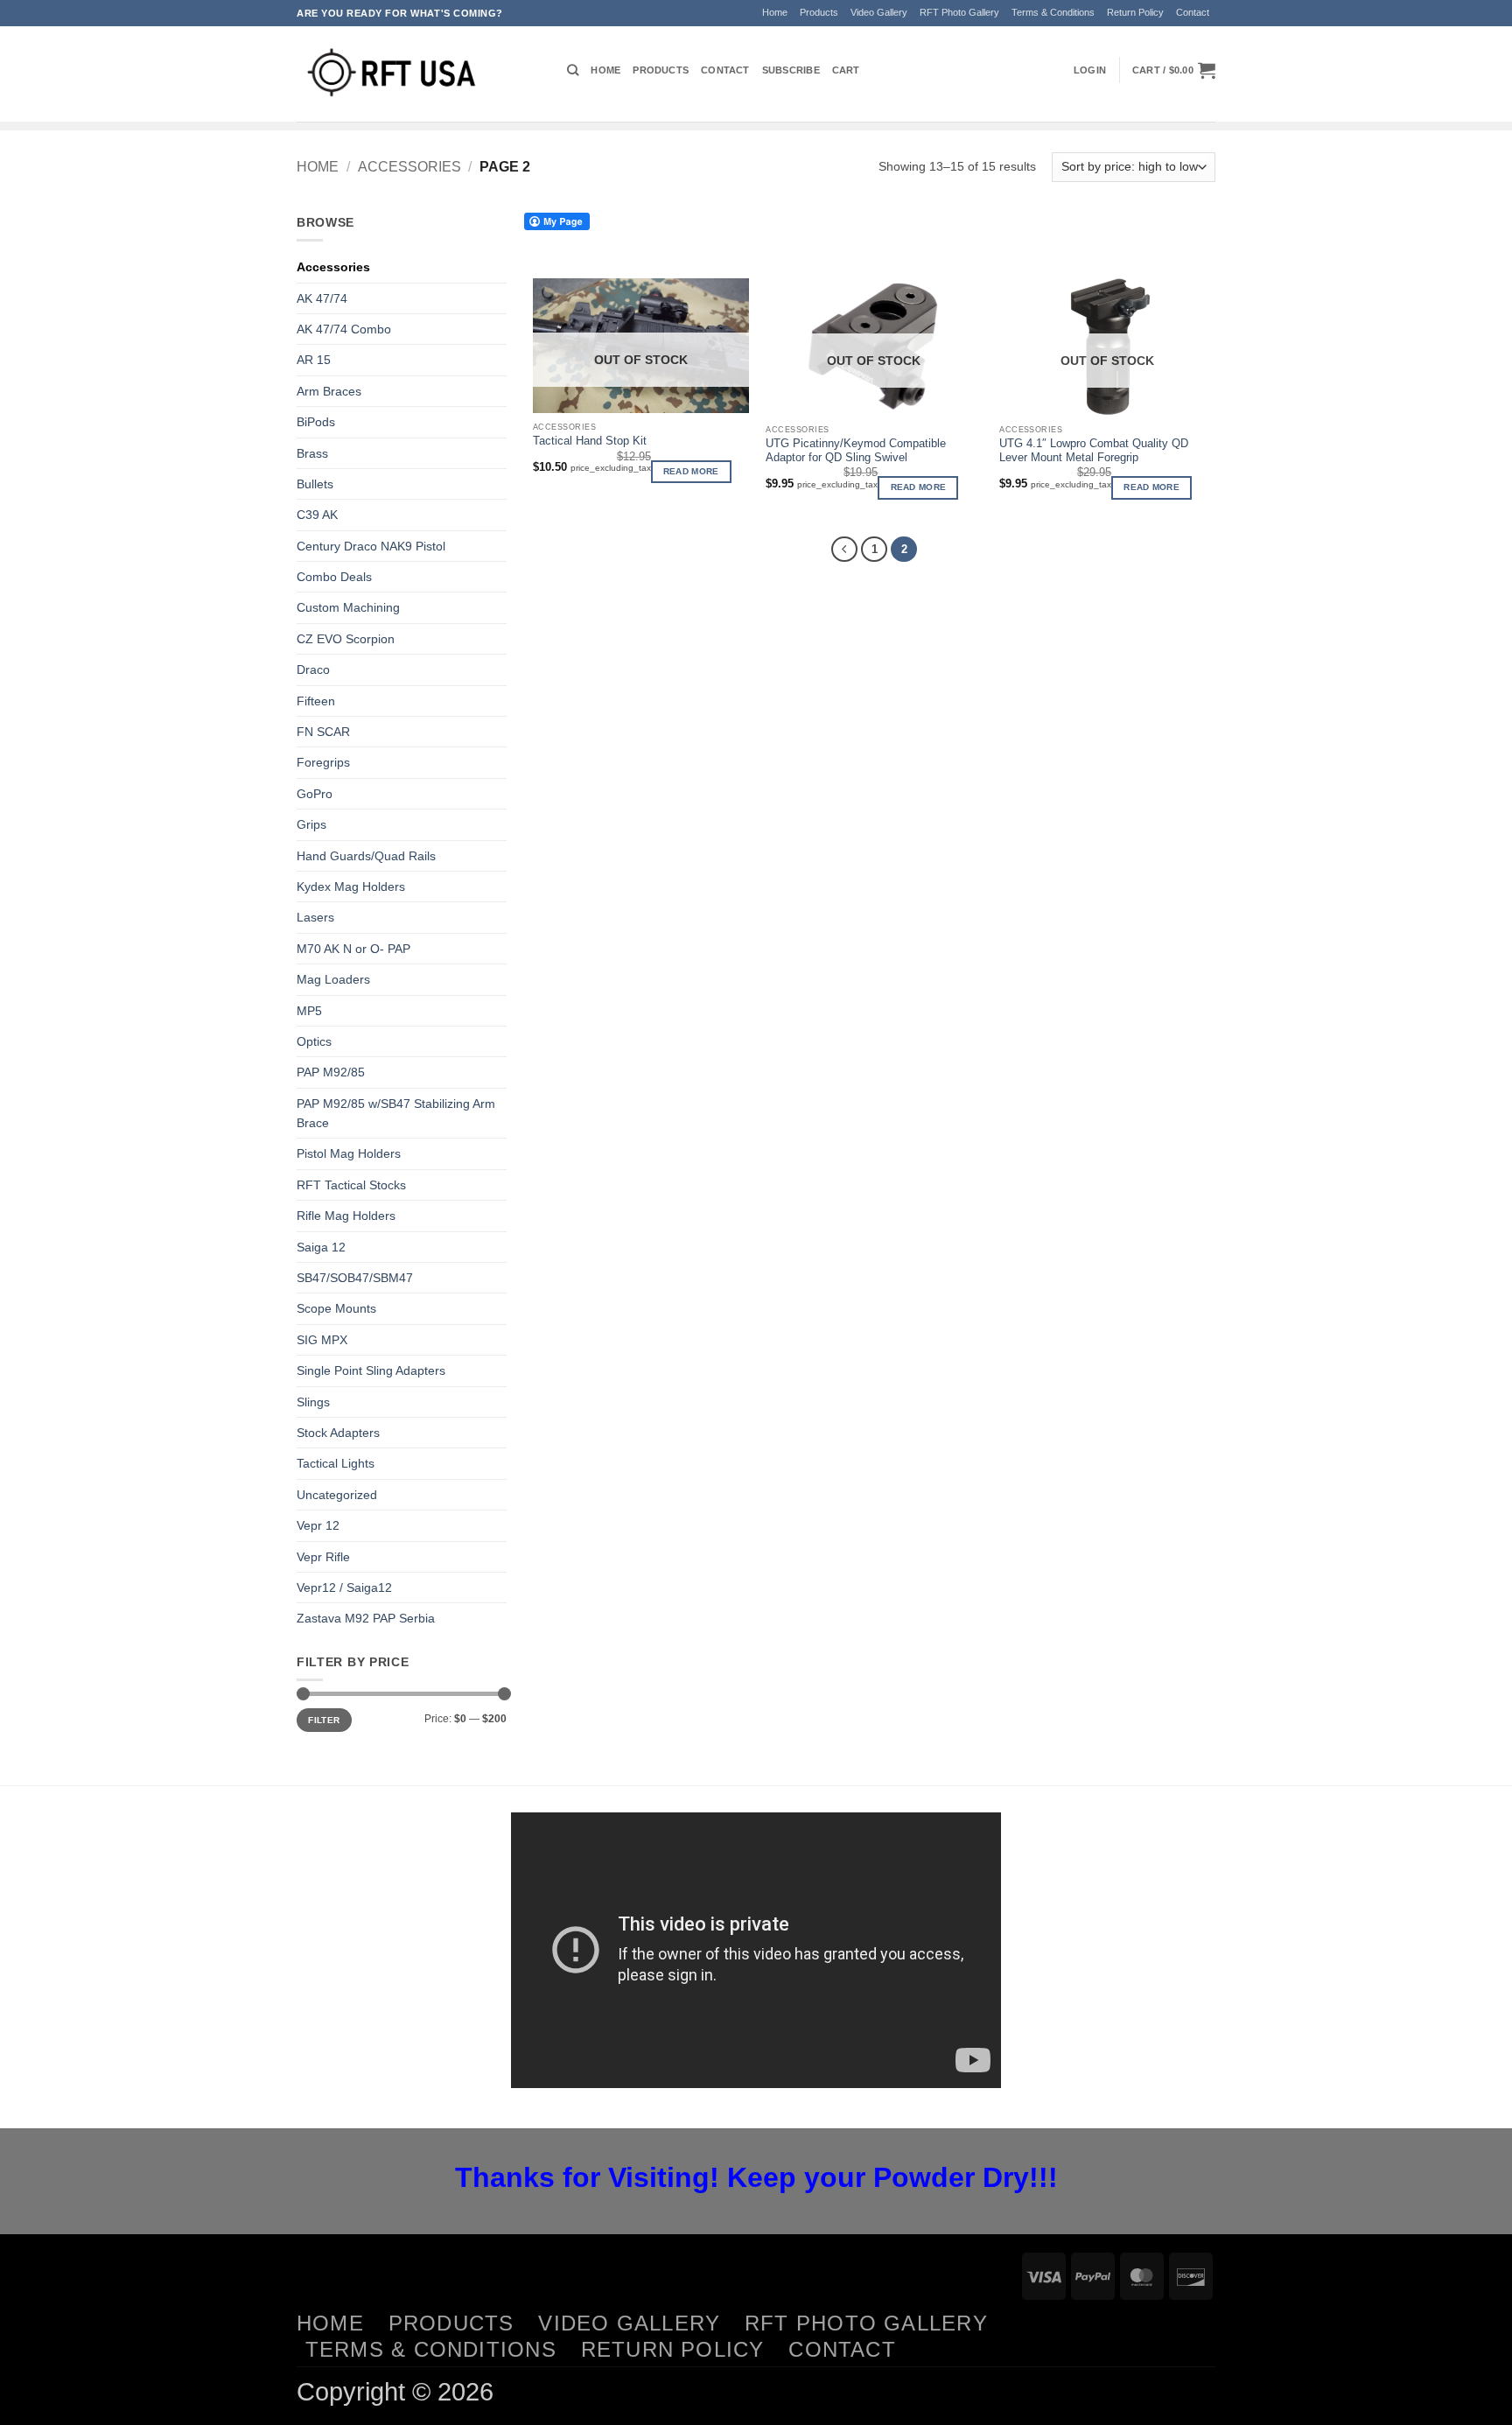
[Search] (573, 70)
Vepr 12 (318, 1525)
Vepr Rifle (323, 1557)
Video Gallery (879, 12)
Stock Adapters (338, 1433)
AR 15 (314, 360)
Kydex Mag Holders (351, 887)
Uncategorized (337, 1495)
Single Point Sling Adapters (371, 1370)
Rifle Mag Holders (346, 1216)
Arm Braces (329, 391)
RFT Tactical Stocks (351, 1185)
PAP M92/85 (331, 1072)
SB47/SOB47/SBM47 (355, 1278)
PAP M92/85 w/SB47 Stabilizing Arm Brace (396, 1113)
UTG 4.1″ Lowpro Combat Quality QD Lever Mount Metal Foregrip (1094, 451)
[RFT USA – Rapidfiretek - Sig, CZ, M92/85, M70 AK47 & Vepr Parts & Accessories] (419, 74)
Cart (846, 70)
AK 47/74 (322, 298)
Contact (1193, 12)
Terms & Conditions (1053, 12)
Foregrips (323, 762)
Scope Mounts (336, 1308)
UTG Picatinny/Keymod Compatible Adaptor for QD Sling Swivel (856, 451)
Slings (313, 1402)
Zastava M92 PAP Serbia (366, 1618)
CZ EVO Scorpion (346, 639)
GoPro (315, 794)
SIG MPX (322, 1340)
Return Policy (1135, 12)
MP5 (309, 1011)
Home (775, 12)
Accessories (409, 166)
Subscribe (791, 70)
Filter (324, 1720)
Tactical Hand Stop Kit (590, 441)
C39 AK (317, 515)
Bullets (315, 484)
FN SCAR (323, 732)
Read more (691, 471)
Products (819, 12)
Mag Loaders (333, 979)
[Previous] (844, 549)
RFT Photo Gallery (959, 12)
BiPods (316, 422)
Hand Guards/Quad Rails (366, 856)
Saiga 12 (321, 1247)
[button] (1090, 70)
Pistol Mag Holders (349, 1153)
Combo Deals (334, 577)
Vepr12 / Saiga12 (344, 1587)
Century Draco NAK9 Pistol (371, 546)
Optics (314, 1041)
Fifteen (316, 701)
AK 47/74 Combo (344, 329)
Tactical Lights (336, 1463)
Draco (313, 669)
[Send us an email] (1223, 21)
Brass (312, 453)
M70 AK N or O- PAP (353, 949)
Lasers (315, 917)
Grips (311, 824)
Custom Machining (348, 607)
